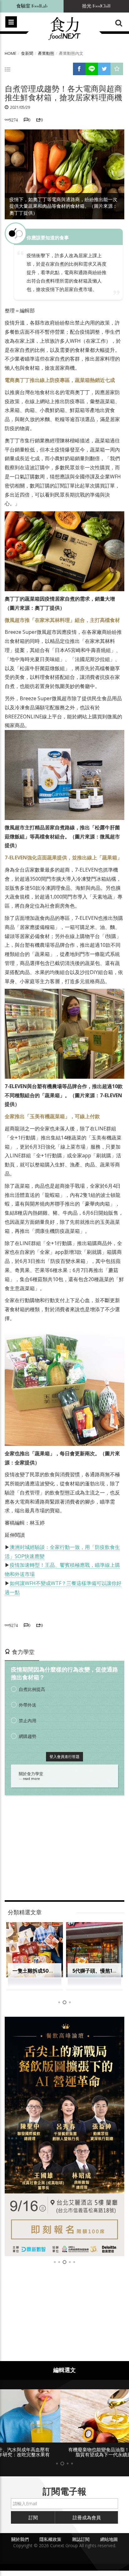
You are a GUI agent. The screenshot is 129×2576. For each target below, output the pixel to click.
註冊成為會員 (87, 2517)
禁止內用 (28, 1721)
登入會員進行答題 (64, 1757)
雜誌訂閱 (81, 2539)
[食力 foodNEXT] (64, 29)
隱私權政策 (50, 2539)
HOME (10, 53)
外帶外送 (28, 1705)
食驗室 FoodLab (32, 6)
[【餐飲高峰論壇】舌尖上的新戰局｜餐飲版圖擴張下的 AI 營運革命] (64, 2136)
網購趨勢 (28, 1736)
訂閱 (33, 2517)
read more (31, 1779)
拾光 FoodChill (96, 6)
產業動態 (46, 53)
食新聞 (27, 53)
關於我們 (20, 2539)
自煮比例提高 (32, 1689)
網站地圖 (109, 2539)
